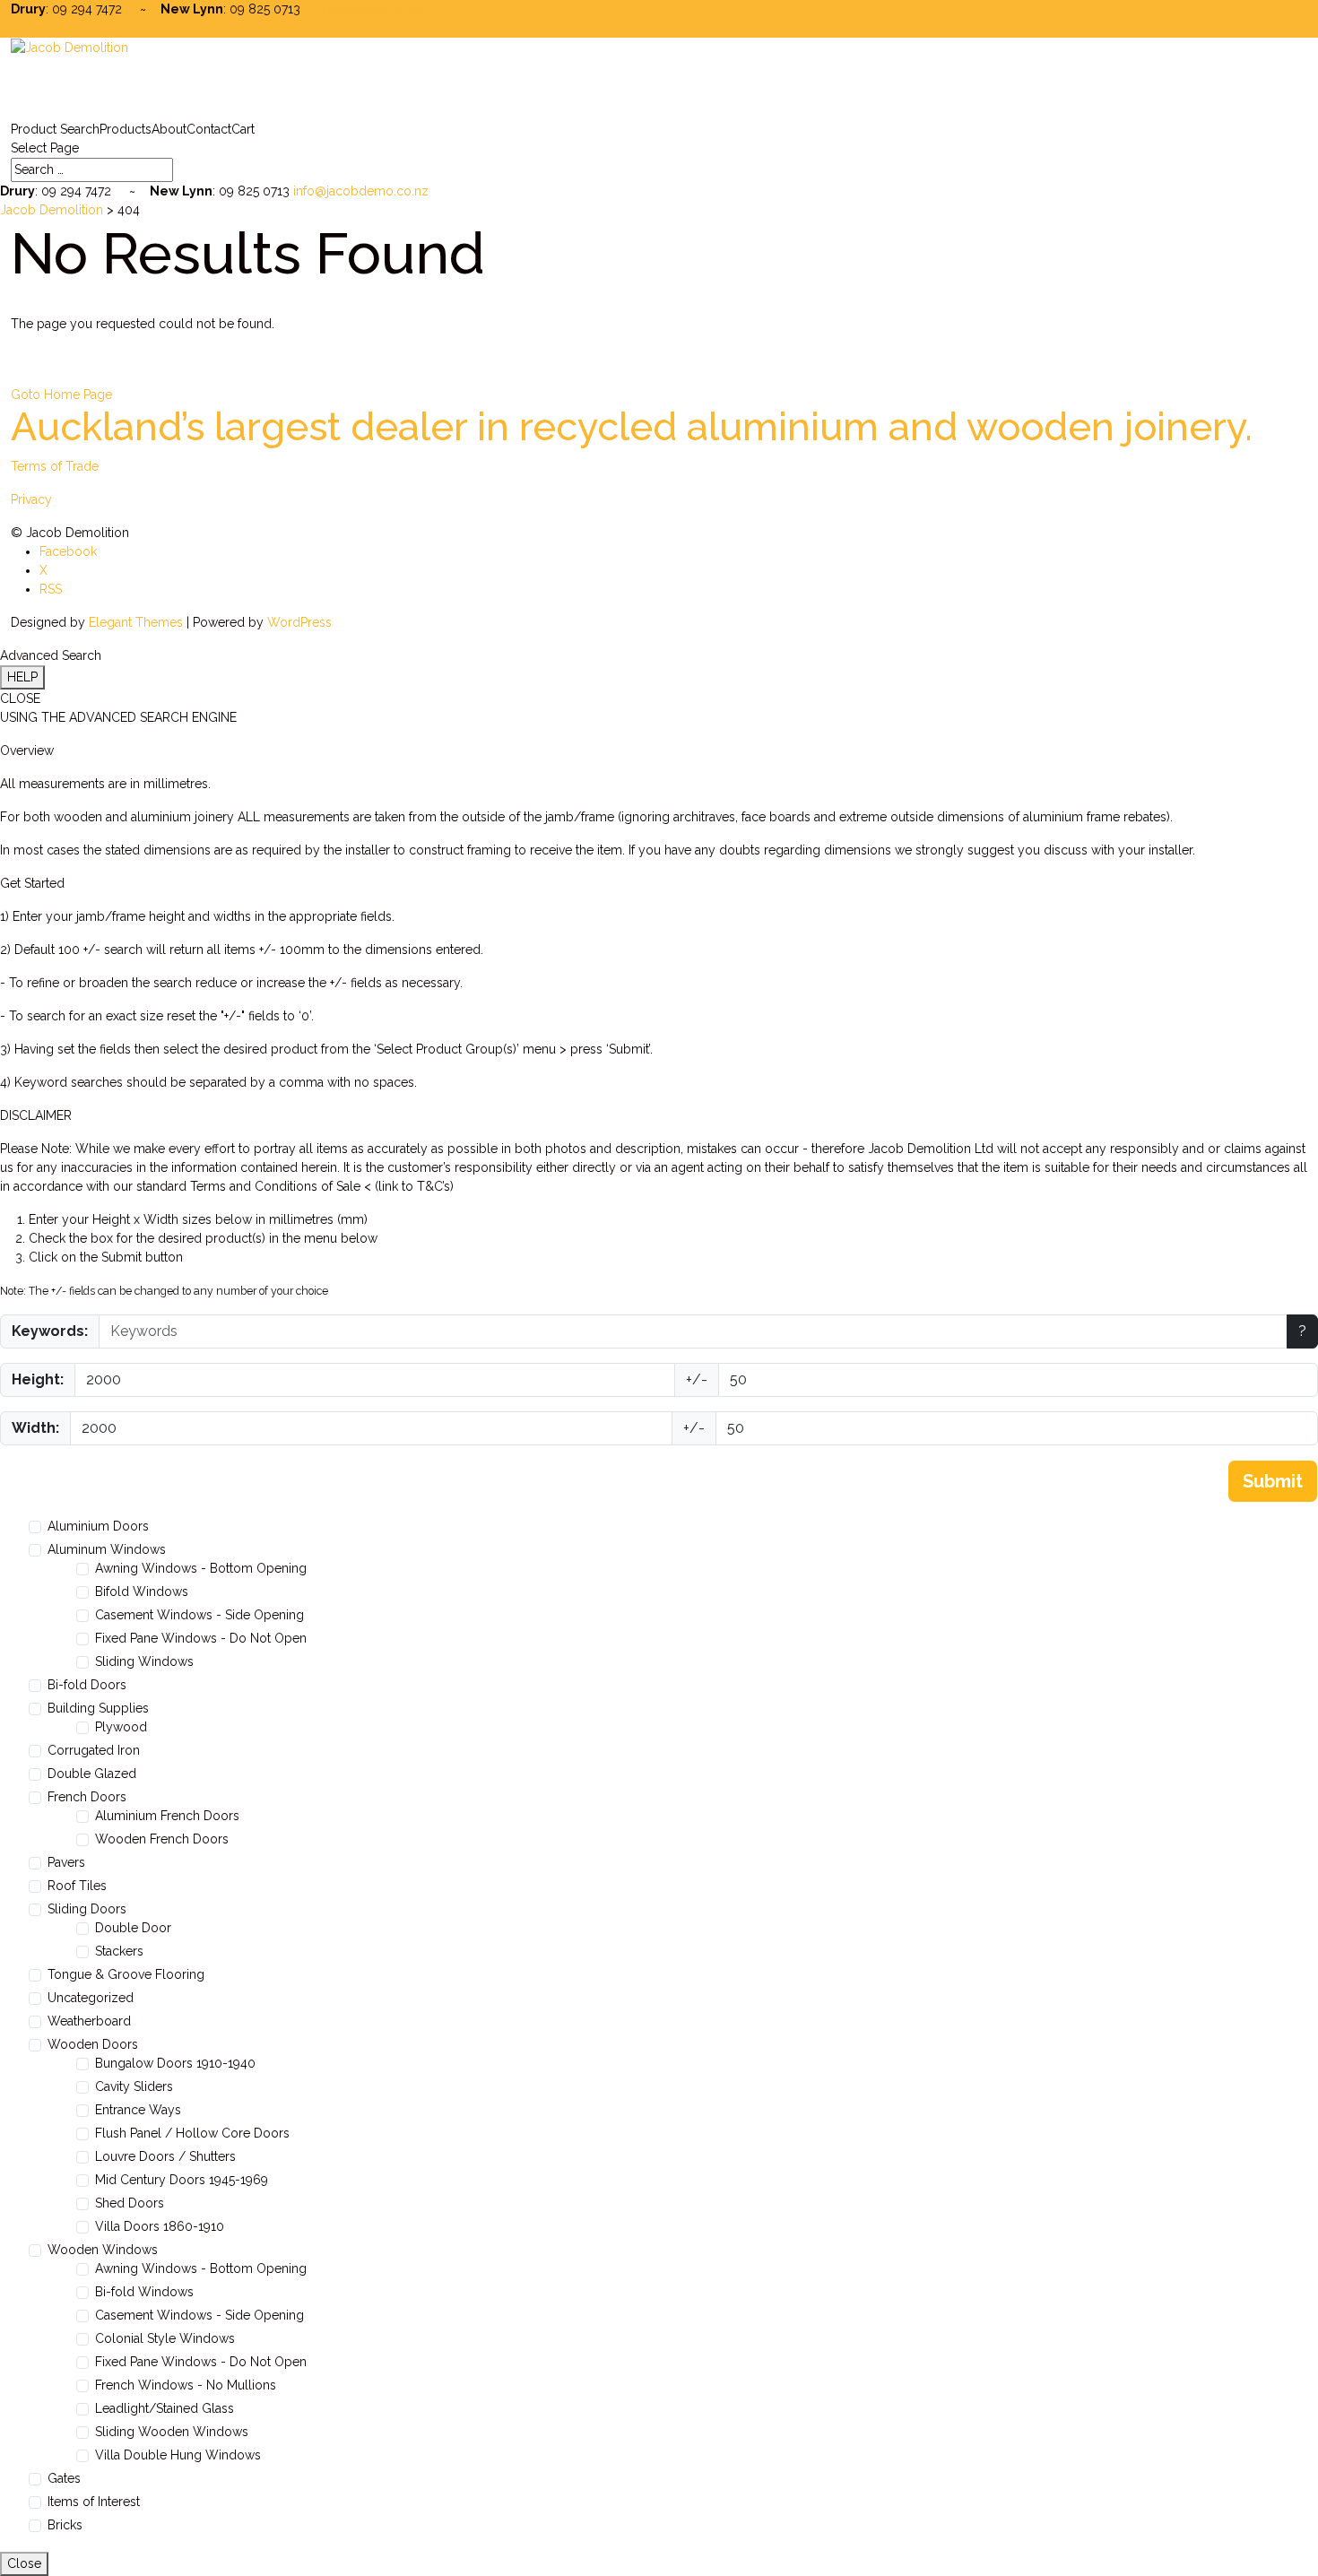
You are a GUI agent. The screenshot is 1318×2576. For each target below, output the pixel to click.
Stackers (119, 1951)
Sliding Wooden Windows (172, 2432)
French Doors (87, 1797)
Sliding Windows (144, 1661)
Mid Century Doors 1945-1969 (182, 2180)
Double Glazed (92, 1774)
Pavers (66, 1862)
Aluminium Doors (98, 1526)
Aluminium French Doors (167, 1816)
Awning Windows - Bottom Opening (201, 1568)
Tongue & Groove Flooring (126, 1974)
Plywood (121, 1727)
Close (24, 2563)
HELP (22, 677)
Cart (243, 129)
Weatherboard (89, 2021)
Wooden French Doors (162, 1839)
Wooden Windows (103, 2250)
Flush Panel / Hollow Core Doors (192, 2133)
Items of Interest (94, 2502)
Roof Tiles (77, 1886)
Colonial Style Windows (165, 2338)
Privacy (31, 499)
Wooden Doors (93, 2044)
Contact (209, 129)
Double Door (133, 1928)
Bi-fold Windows (144, 2292)
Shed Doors (130, 2203)
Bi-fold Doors (87, 1685)
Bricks (65, 2525)
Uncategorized (91, 1998)
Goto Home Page (61, 395)
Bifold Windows (142, 1592)
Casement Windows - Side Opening (199, 1615)
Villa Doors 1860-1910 (160, 2226)
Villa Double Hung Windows (178, 2455)
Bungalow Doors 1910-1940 (175, 2063)
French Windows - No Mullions (186, 2385)
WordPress (299, 622)
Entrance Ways (138, 2110)
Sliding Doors (87, 1909)
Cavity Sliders (134, 2086)
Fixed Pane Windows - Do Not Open (201, 1638)
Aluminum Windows (107, 1549)
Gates (64, 2478)
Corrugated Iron (94, 1750)
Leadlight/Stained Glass (165, 2408)
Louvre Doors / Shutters (165, 2156)
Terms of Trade (55, 466)
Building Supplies (98, 1708)
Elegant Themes (136, 622)
